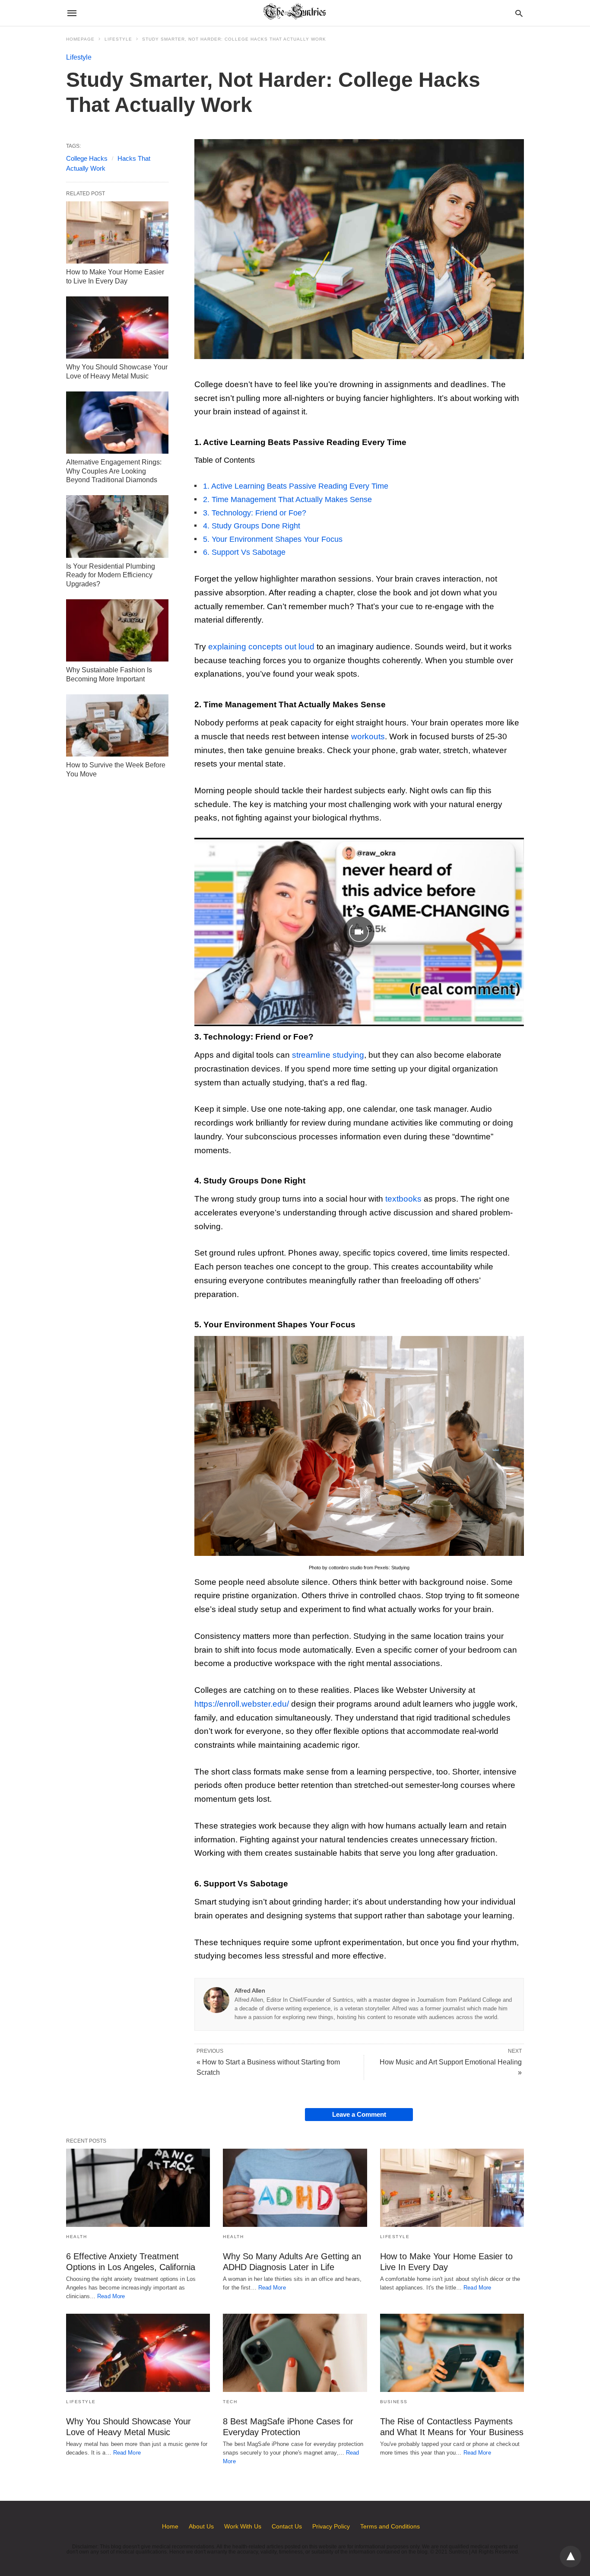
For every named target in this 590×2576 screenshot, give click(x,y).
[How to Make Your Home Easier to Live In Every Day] (117, 232)
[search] (519, 13)
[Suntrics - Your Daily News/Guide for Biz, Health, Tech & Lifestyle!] (295, 13)
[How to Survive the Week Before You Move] (117, 725)
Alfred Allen (250, 1991)
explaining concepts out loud (261, 647)
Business (394, 2402)
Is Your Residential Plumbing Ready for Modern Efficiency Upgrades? (111, 575)
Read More (111, 2296)
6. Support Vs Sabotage (244, 552)
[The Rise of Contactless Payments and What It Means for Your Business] (452, 2353)
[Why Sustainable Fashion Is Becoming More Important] (117, 630)
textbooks (403, 1199)
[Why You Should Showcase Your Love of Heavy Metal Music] (117, 328)
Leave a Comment (359, 2114)
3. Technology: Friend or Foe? (255, 513)
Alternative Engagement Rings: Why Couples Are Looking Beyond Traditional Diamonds (114, 471)
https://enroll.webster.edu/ (242, 1704)
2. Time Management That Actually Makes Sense (287, 499)
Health (76, 2237)
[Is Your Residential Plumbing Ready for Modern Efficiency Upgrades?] (117, 526)
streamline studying (328, 1055)
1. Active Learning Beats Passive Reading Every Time (296, 486)
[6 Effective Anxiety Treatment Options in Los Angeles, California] (138, 2188)
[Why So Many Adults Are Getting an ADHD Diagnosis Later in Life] (295, 2188)
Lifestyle (118, 39)
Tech (230, 2402)
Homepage (80, 39)
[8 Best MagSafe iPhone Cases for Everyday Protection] (295, 2353)
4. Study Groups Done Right (252, 526)
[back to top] (571, 2557)
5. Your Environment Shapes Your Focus (273, 539)
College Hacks (87, 158)
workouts (368, 736)
